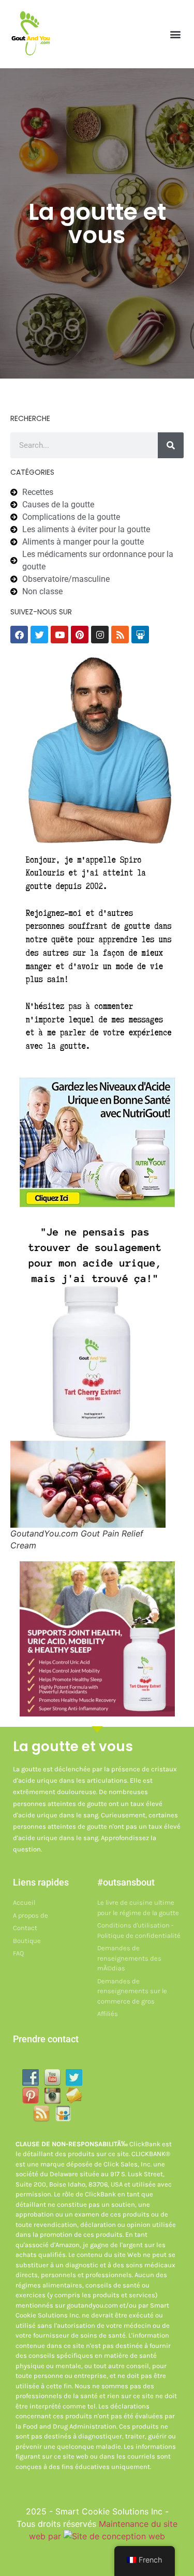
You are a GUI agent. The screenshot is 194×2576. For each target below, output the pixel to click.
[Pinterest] (80, 635)
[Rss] (120, 635)
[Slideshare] (140, 635)
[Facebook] (19, 635)
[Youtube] (59, 635)
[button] (175, 34)
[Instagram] (100, 635)
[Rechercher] (171, 445)
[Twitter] (39, 635)
